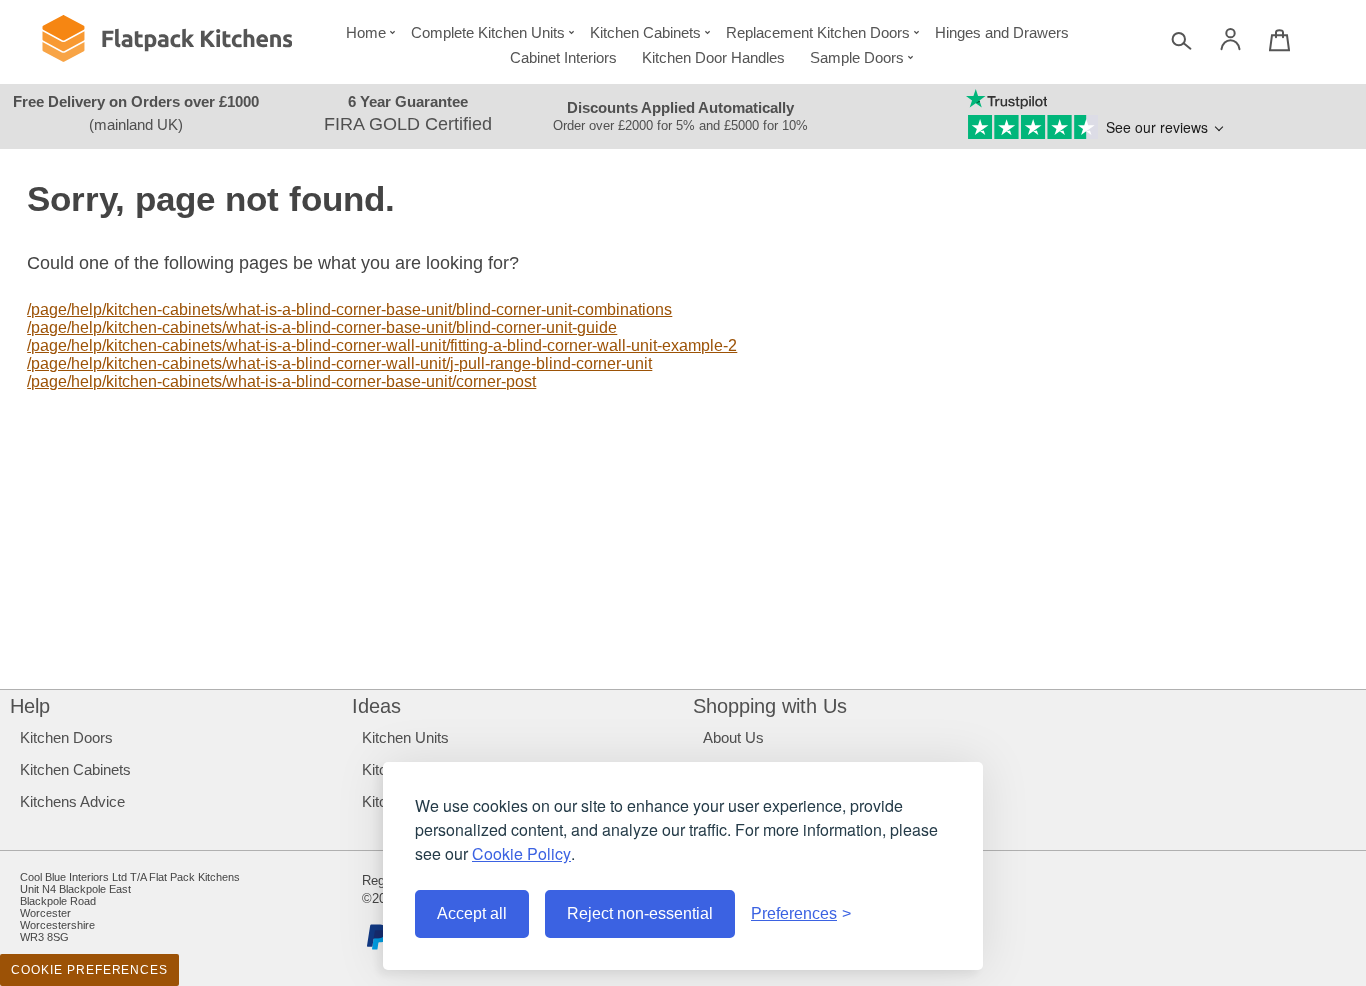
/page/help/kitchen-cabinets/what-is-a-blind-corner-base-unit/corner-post (281, 381)
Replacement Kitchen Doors (818, 32)
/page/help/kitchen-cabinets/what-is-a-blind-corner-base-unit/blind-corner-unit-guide (322, 327)
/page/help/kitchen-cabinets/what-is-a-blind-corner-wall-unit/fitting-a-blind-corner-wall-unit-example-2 (382, 345)
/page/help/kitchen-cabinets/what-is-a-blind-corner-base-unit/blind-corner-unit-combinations (349, 309)
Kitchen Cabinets (645, 32)
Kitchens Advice (72, 801)
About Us (733, 737)
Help (30, 706)
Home (366, 32)
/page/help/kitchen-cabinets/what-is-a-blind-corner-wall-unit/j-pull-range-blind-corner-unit (339, 363)
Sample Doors (857, 57)
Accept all (472, 913)
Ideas (376, 706)
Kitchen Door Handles (713, 57)
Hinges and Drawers (1002, 32)
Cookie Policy (521, 853)
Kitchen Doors (66, 737)
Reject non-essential (640, 913)
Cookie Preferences (89, 970)
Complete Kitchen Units (488, 32)
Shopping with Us (770, 706)
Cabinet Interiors (563, 57)
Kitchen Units (405, 737)
